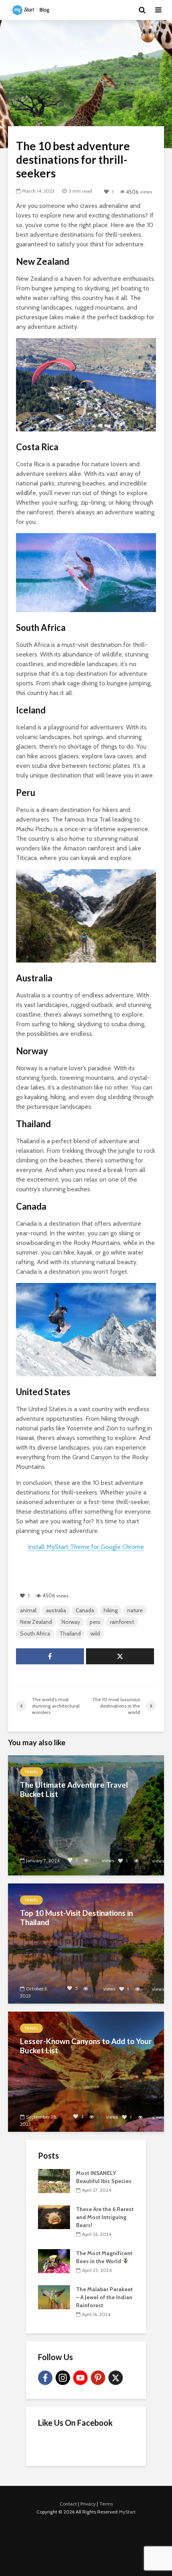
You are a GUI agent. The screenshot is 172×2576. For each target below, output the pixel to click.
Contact (68, 2504)
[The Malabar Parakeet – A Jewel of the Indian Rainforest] (54, 2296)
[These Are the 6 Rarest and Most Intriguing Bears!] (54, 2216)
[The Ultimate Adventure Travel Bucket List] (86, 1815)
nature (135, 1610)
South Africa (35, 1633)
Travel (31, 1772)
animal (28, 1610)
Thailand (70, 1633)
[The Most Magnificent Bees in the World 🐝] (54, 2260)
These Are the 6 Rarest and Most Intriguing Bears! (105, 2217)
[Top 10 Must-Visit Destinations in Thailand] (86, 1943)
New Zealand (36, 1622)
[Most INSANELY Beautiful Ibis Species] (54, 2180)
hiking (111, 1610)
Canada (85, 1610)
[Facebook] (45, 2378)
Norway (71, 1622)
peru (95, 1622)
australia (56, 1610)
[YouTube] (80, 2378)
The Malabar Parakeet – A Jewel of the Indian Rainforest (104, 2297)
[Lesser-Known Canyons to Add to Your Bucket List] (86, 2071)
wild (95, 1633)
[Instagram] (63, 2378)
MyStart (127, 2512)
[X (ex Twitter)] (116, 2378)
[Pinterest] (98, 2378)
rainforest (122, 1622)
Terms (106, 2504)
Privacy (88, 2504)
